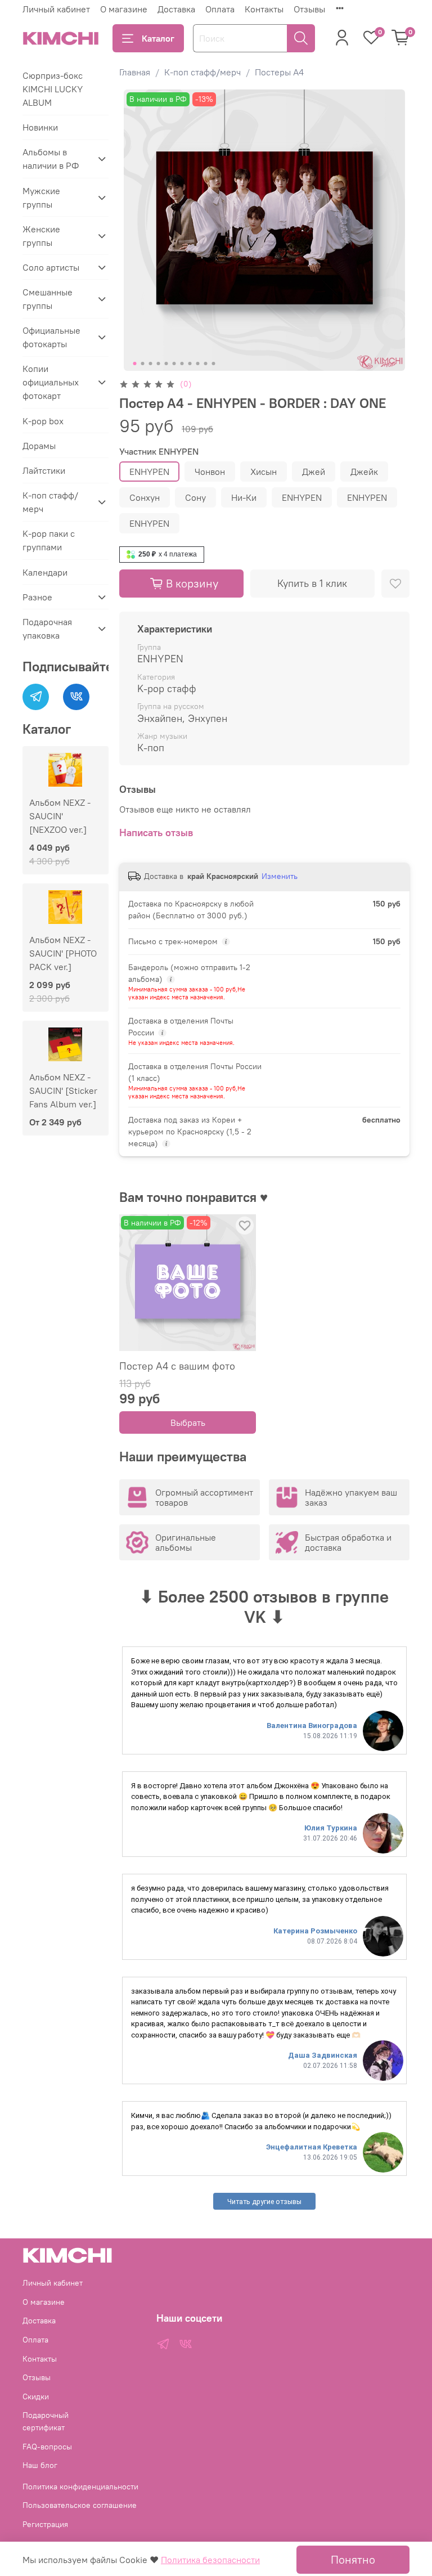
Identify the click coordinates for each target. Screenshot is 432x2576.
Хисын (264, 472)
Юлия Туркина (331, 1828)
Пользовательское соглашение (80, 2505)
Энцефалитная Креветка (312, 2147)
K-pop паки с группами (49, 540)
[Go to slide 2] (142, 363)
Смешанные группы (48, 299)
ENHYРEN (367, 497)
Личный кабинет (56, 9)
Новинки (40, 127)
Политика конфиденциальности (80, 2487)
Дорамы (39, 446)
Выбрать (187, 1422)
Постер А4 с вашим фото (177, 1366)
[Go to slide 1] (134, 363)
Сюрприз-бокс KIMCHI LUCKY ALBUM (53, 89)
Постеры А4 (279, 72)
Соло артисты (51, 267)
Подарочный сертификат (46, 2421)
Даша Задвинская (323, 2055)
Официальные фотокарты (51, 337)
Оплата (220, 9)
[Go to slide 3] (150, 363)
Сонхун (145, 497)
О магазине (124, 9)
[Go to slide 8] (190, 363)
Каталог (158, 38)
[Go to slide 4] (158, 363)
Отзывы (309, 9)
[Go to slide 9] (197, 363)
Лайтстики (44, 470)
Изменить (280, 876)
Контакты (264, 9)
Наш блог (40, 2465)
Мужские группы (41, 198)
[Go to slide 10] (205, 363)
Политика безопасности (210, 2560)
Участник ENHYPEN (159, 452)
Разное (37, 597)
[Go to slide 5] (166, 363)
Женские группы (41, 236)
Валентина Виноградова (312, 1725)
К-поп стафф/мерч (202, 72)
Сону (195, 497)
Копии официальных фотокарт (51, 382)
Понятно (353, 2559)
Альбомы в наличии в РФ (51, 159)
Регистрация (45, 2524)
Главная (135, 72)
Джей (314, 472)
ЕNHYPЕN (149, 523)
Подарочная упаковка (47, 629)
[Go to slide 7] (182, 363)
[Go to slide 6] (174, 363)
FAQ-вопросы (47, 2447)
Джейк (364, 472)
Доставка (176, 9)
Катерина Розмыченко (315, 1931)
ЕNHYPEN (302, 497)
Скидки (36, 2397)
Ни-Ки (244, 497)
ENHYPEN (149, 472)
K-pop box (43, 421)
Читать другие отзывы (264, 2202)
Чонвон (210, 472)
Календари (45, 572)
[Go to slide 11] (213, 363)
